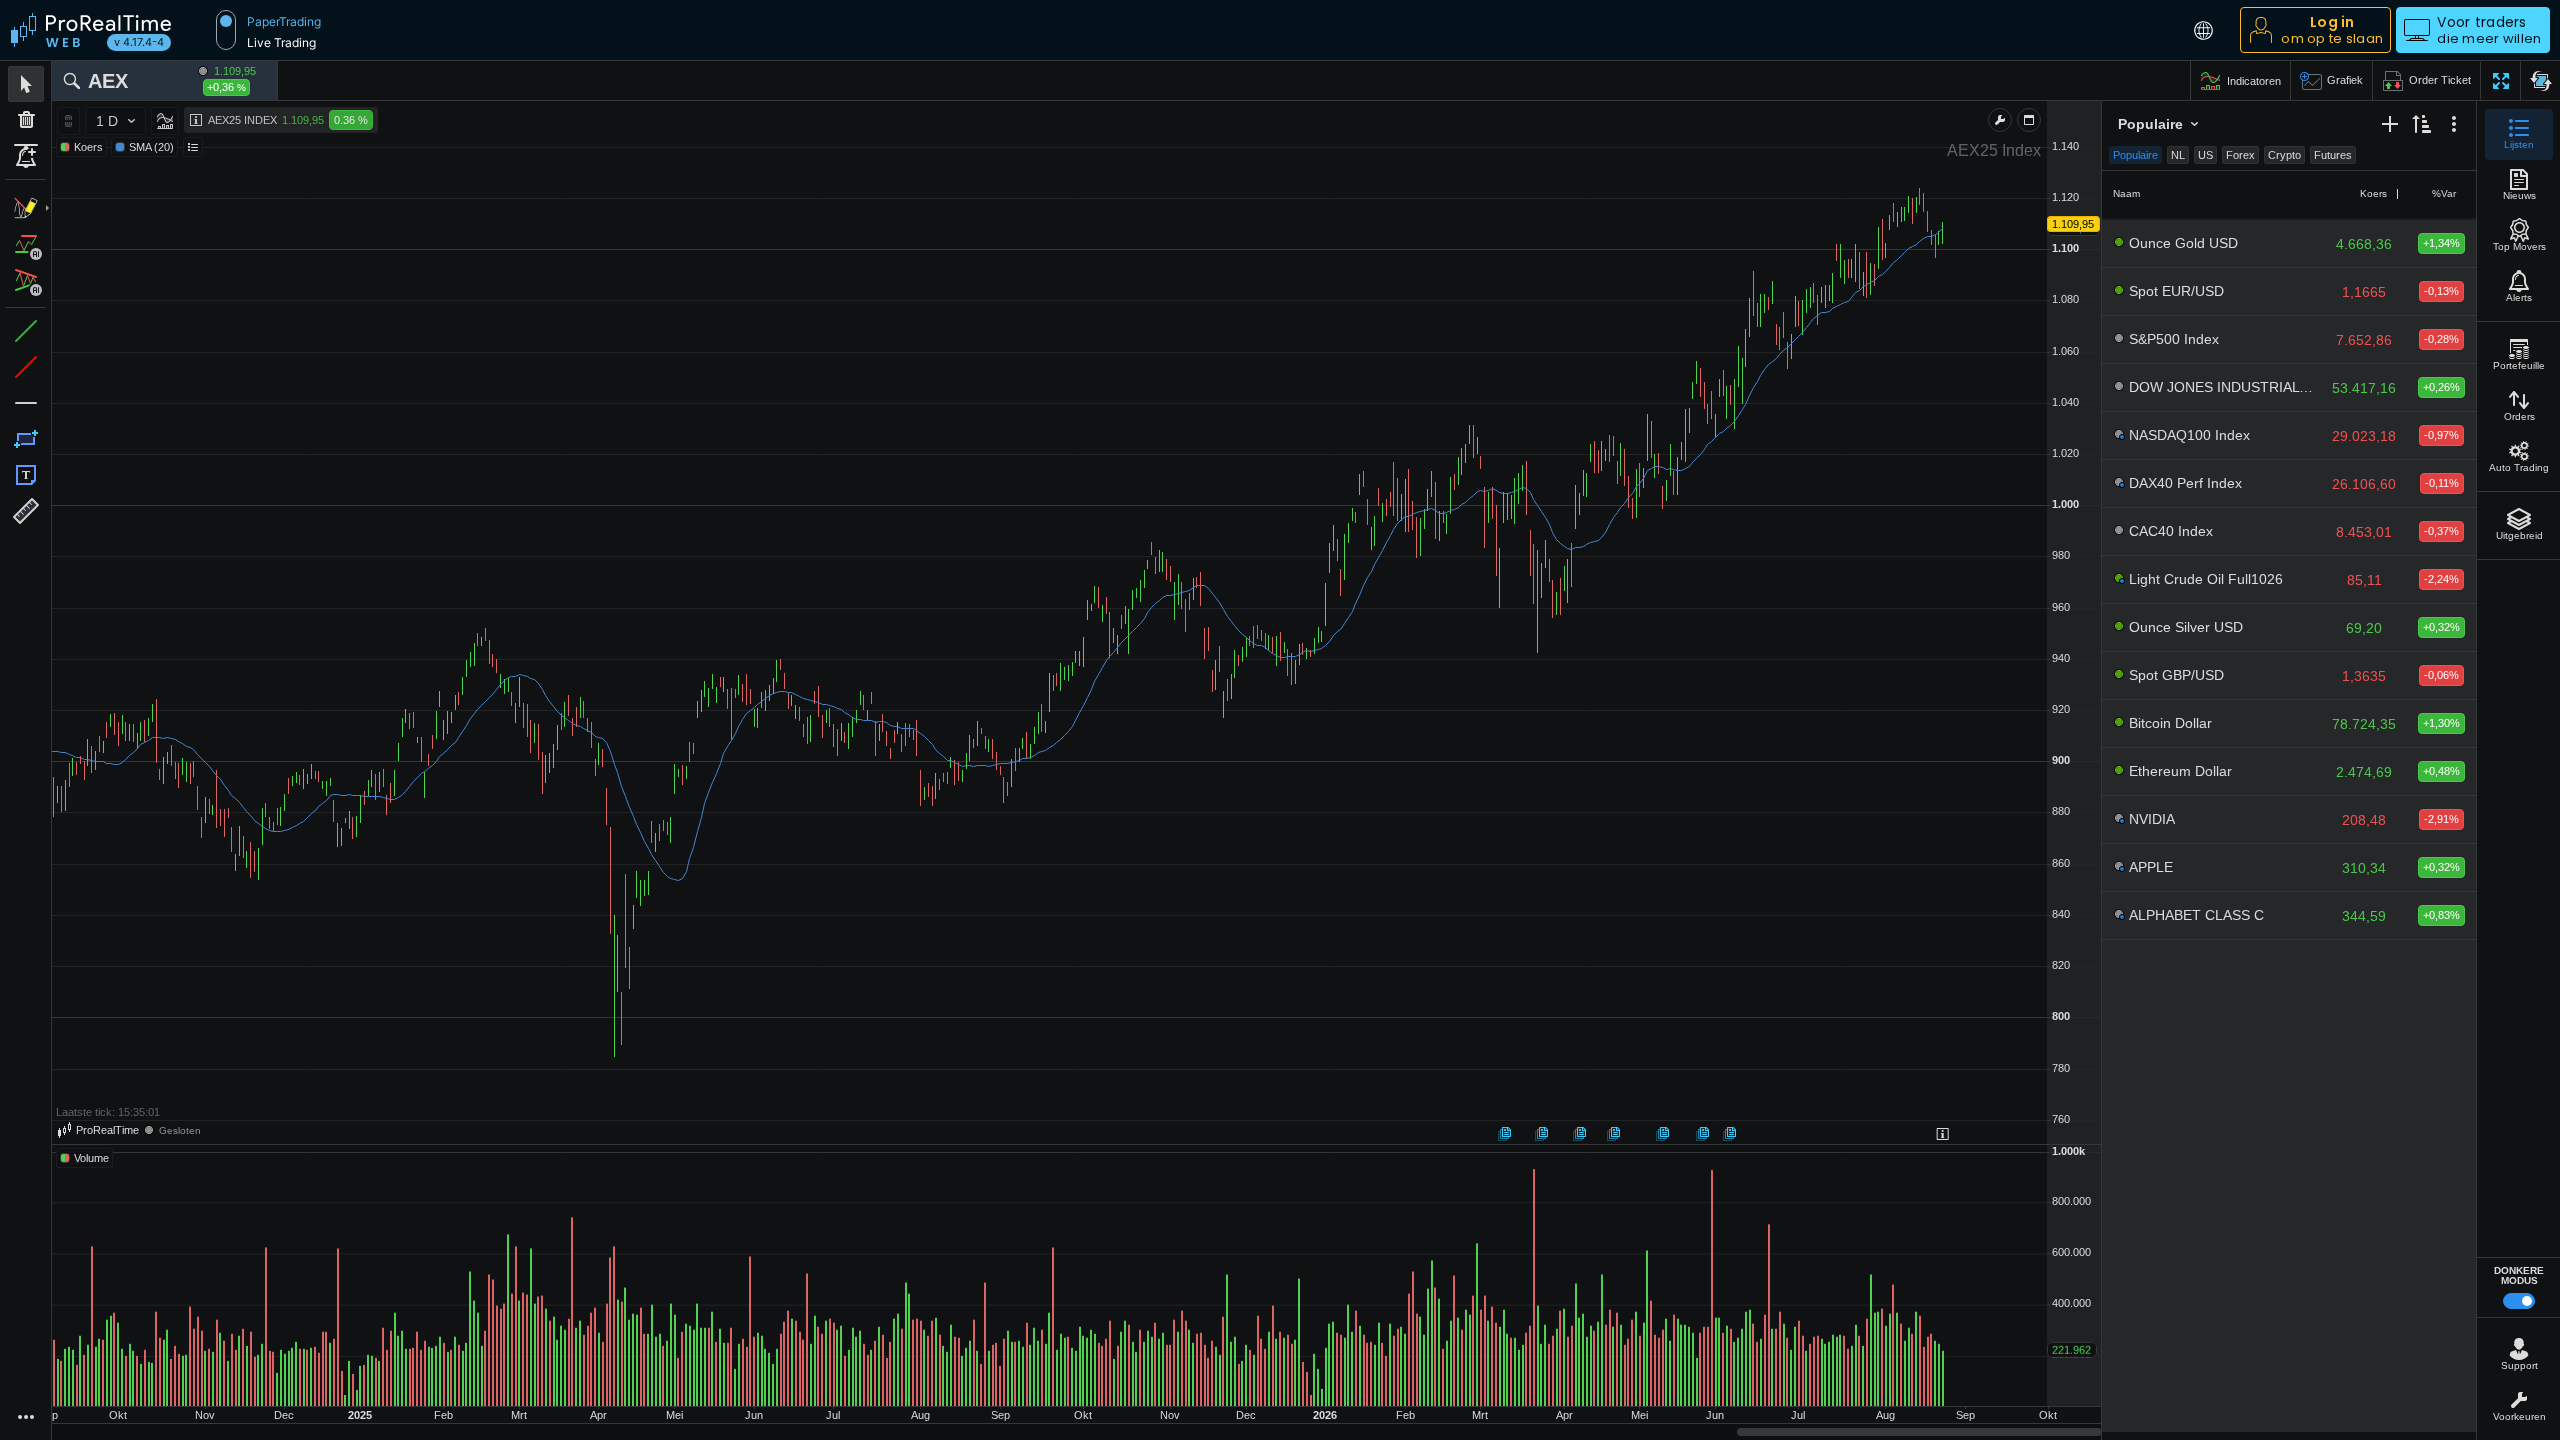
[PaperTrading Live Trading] (226, 30)
